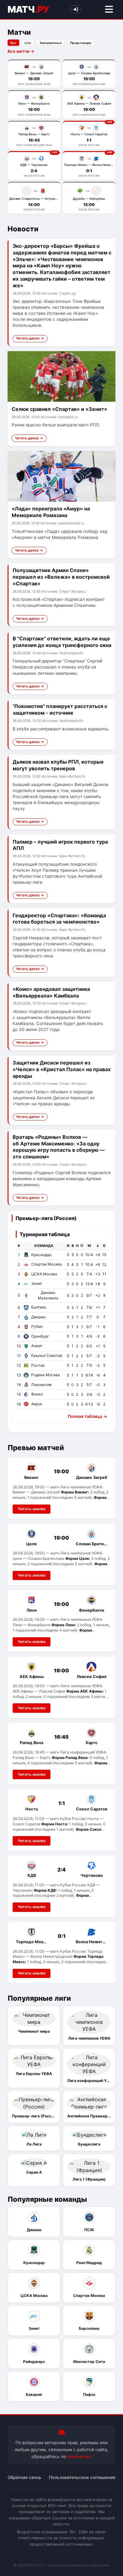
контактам (79, 2457)
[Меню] (109, 10)
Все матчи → (21, 51)
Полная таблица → (88, 1416)
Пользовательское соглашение (82, 2477)
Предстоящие (81, 43)
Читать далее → (30, 338)
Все (13, 43)
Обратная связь (24, 2477)
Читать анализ (32, 1509)
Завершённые (51, 43)
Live (28, 43)
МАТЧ (28, 9)
